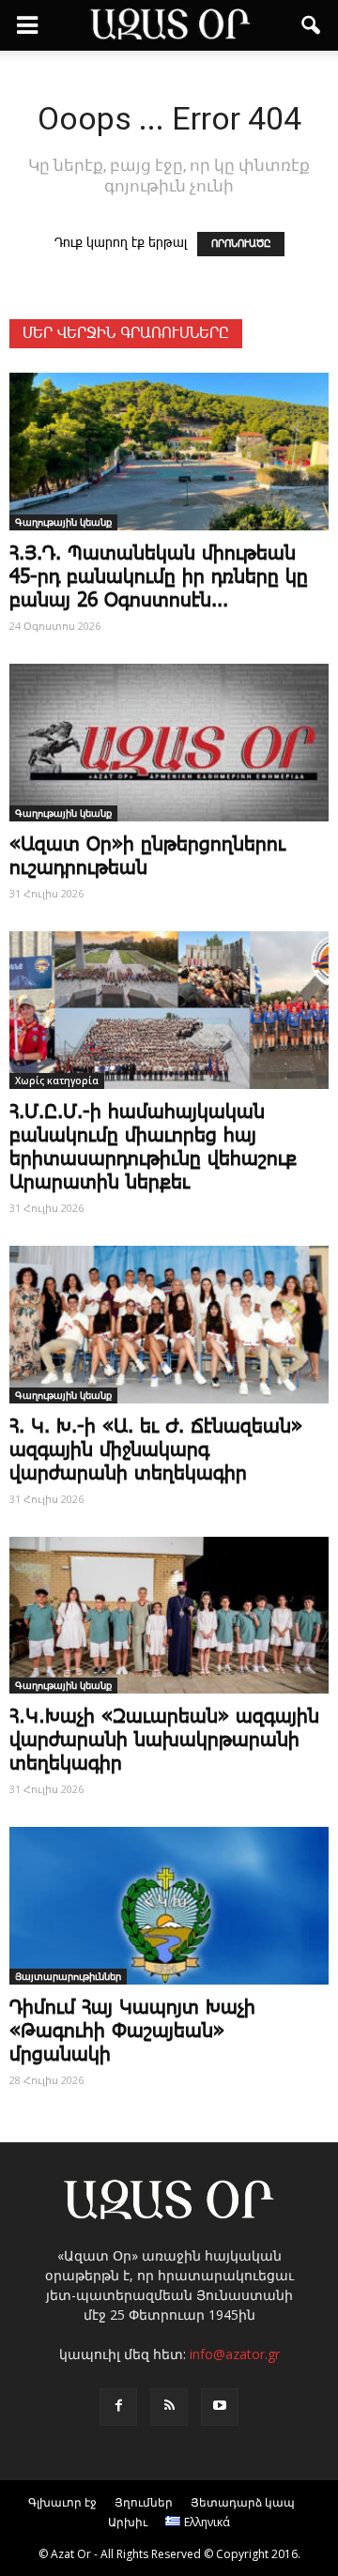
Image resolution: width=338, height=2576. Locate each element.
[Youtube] (220, 2407)
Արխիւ (128, 2522)
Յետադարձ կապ (243, 2502)
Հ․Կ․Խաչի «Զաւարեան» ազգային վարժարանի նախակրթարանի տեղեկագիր (164, 1740)
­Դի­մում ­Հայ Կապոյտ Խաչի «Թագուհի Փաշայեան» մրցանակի (132, 2032)
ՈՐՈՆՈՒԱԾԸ (241, 244)
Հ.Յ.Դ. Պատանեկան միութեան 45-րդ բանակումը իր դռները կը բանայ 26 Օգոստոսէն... (159, 577)
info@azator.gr (235, 2354)
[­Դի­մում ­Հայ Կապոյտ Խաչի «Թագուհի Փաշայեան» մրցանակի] (169, 1906)
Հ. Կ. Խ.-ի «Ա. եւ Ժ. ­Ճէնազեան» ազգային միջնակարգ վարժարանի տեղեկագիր (156, 1450)
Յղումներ (144, 2502)
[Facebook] (118, 2407)
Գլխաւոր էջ (62, 2502)
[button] (312, 25)
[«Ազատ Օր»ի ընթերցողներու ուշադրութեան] (169, 743)
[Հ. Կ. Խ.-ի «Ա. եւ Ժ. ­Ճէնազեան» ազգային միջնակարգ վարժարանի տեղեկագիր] (169, 1325)
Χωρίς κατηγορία (57, 1081)
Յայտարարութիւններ (68, 1976)
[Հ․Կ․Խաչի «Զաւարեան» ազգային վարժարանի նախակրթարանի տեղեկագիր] (169, 1616)
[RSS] (169, 2407)
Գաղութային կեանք (63, 522)
